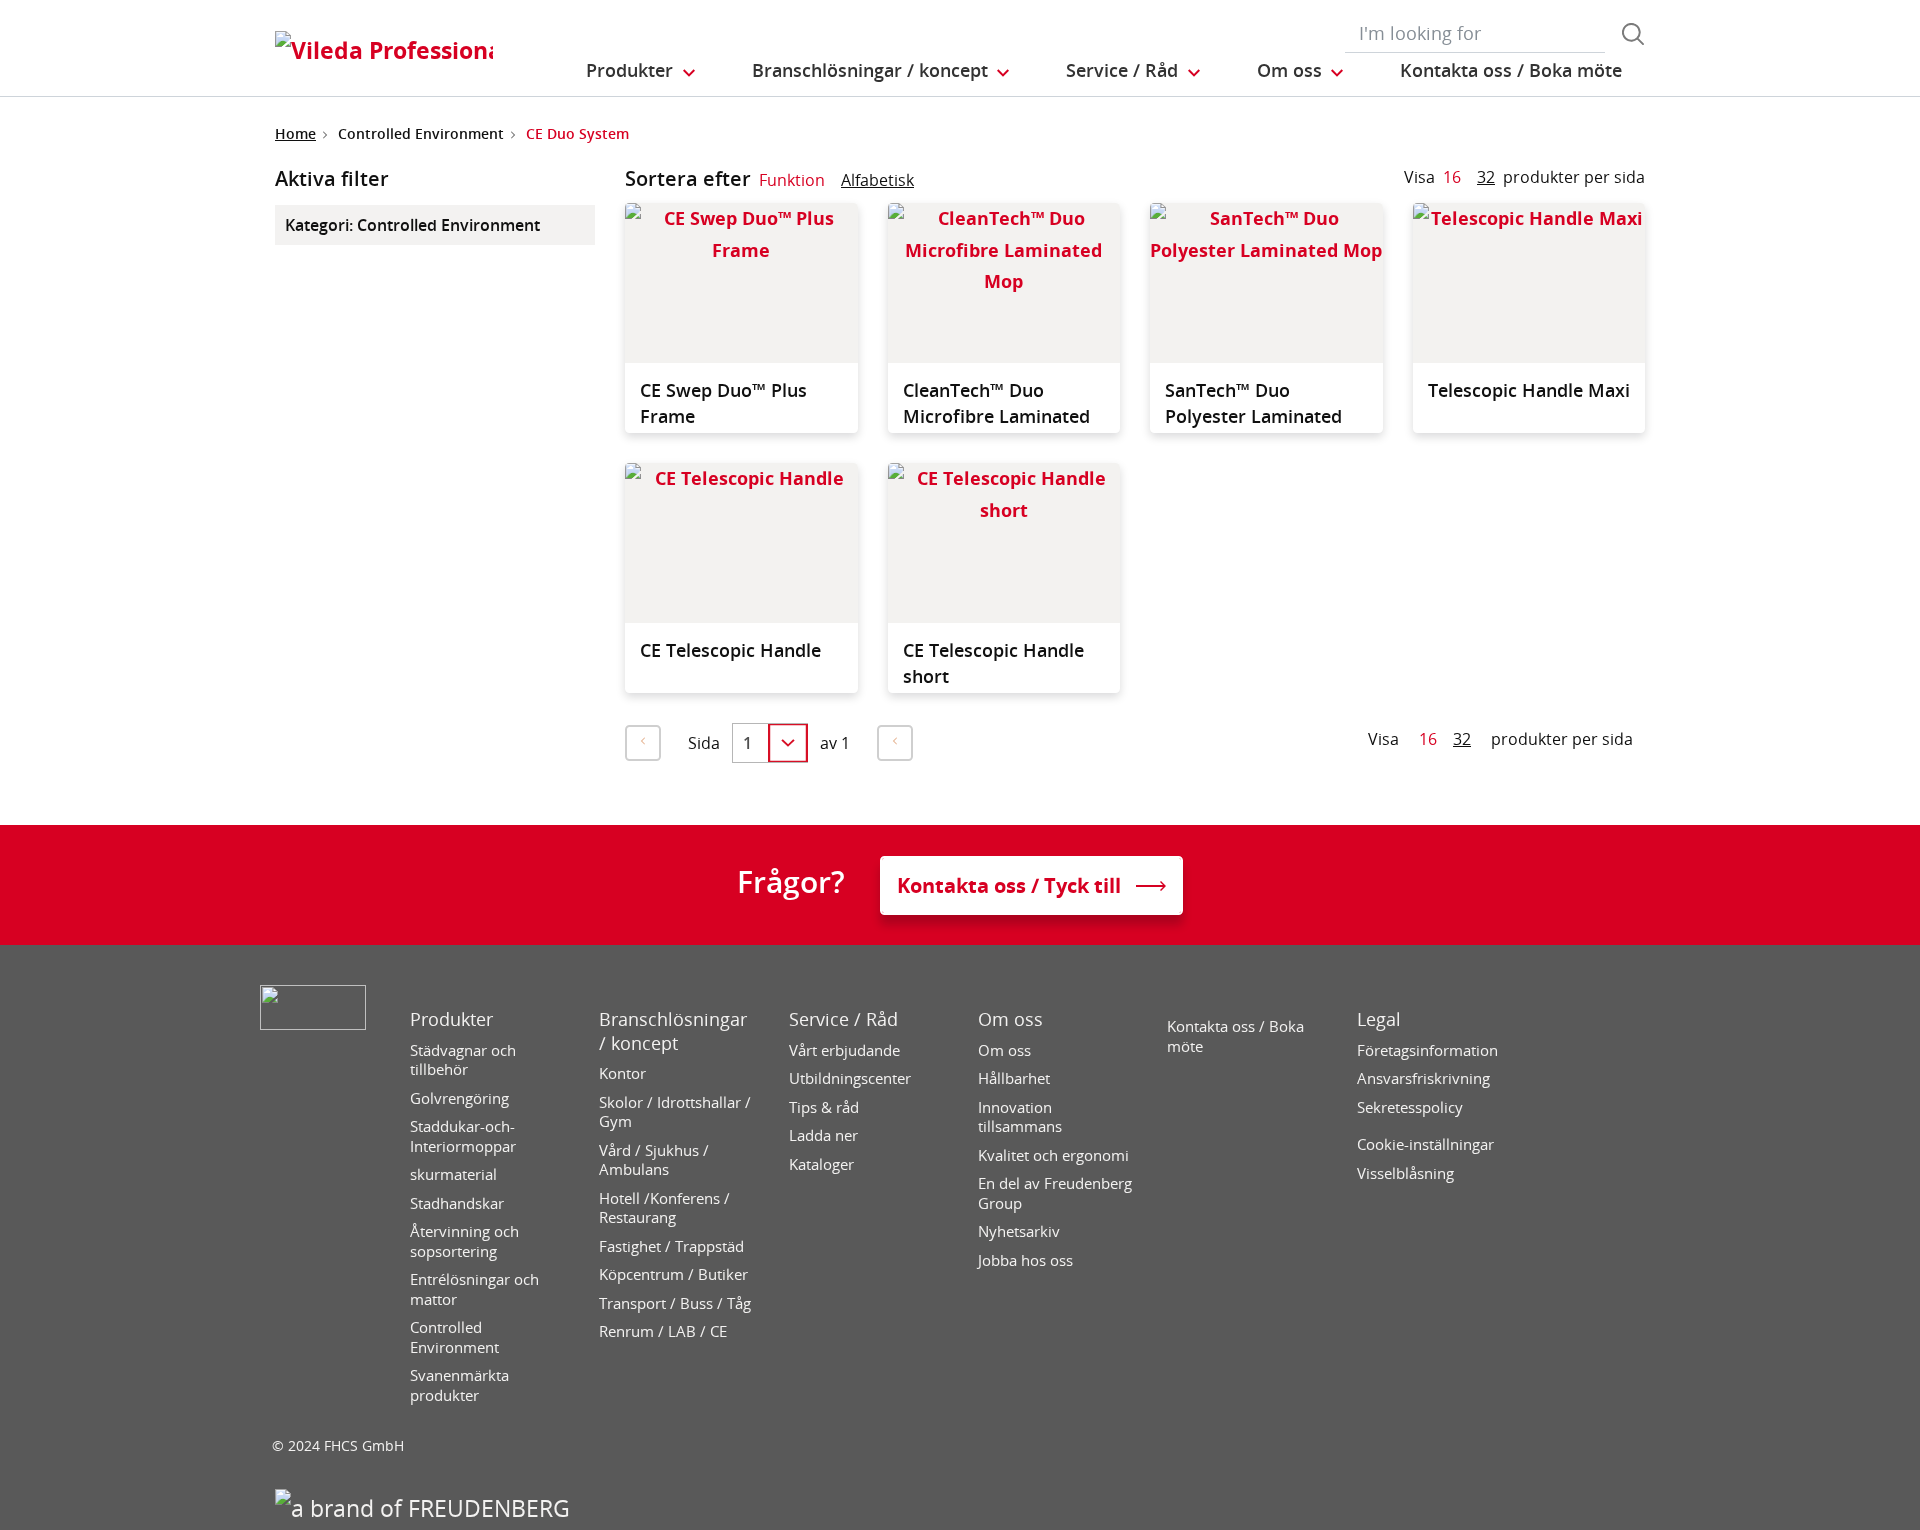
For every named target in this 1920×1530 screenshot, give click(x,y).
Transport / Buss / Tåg (675, 1303)
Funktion (792, 180)
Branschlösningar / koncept (673, 1031)
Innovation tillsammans (1020, 1117)
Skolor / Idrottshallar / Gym (675, 1112)
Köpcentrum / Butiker (673, 1274)
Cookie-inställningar (1425, 1144)
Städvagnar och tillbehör (463, 1060)
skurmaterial (453, 1174)
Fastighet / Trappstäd (671, 1246)
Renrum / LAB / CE (663, 1331)
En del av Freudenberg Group (1055, 1193)
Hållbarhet (1014, 1078)
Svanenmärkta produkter (459, 1385)
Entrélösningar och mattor (474, 1289)
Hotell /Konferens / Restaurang (664, 1208)
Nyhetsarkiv (1019, 1231)
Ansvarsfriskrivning (1423, 1078)
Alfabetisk (877, 180)
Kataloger (821, 1164)
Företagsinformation (1427, 1050)
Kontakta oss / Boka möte (1235, 1036)
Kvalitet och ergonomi (1053, 1155)
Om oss (1010, 1019)
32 (1486, 177)
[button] (642, 71)
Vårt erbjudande (844, 1050)
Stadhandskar (457, 1203)
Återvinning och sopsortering (464, 1241)
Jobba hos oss (1025, 1260)
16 (1452, 177)
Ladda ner (823, 1135)
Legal (1379, 1019)
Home (295, 133)
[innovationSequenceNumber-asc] (930, 184)
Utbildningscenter (850, 1078)
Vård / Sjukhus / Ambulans (654, 1160)
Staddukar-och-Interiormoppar (463, 1136)
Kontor (622, 1073)
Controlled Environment (454, 1337)
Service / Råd (843, 1019)
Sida (704, 743)
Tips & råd (824, 1107)
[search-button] (1633, 34)
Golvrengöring (459, 1098)
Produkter (451, 1019)
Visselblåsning (1405, 1173)
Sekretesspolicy (1410, 1107)
